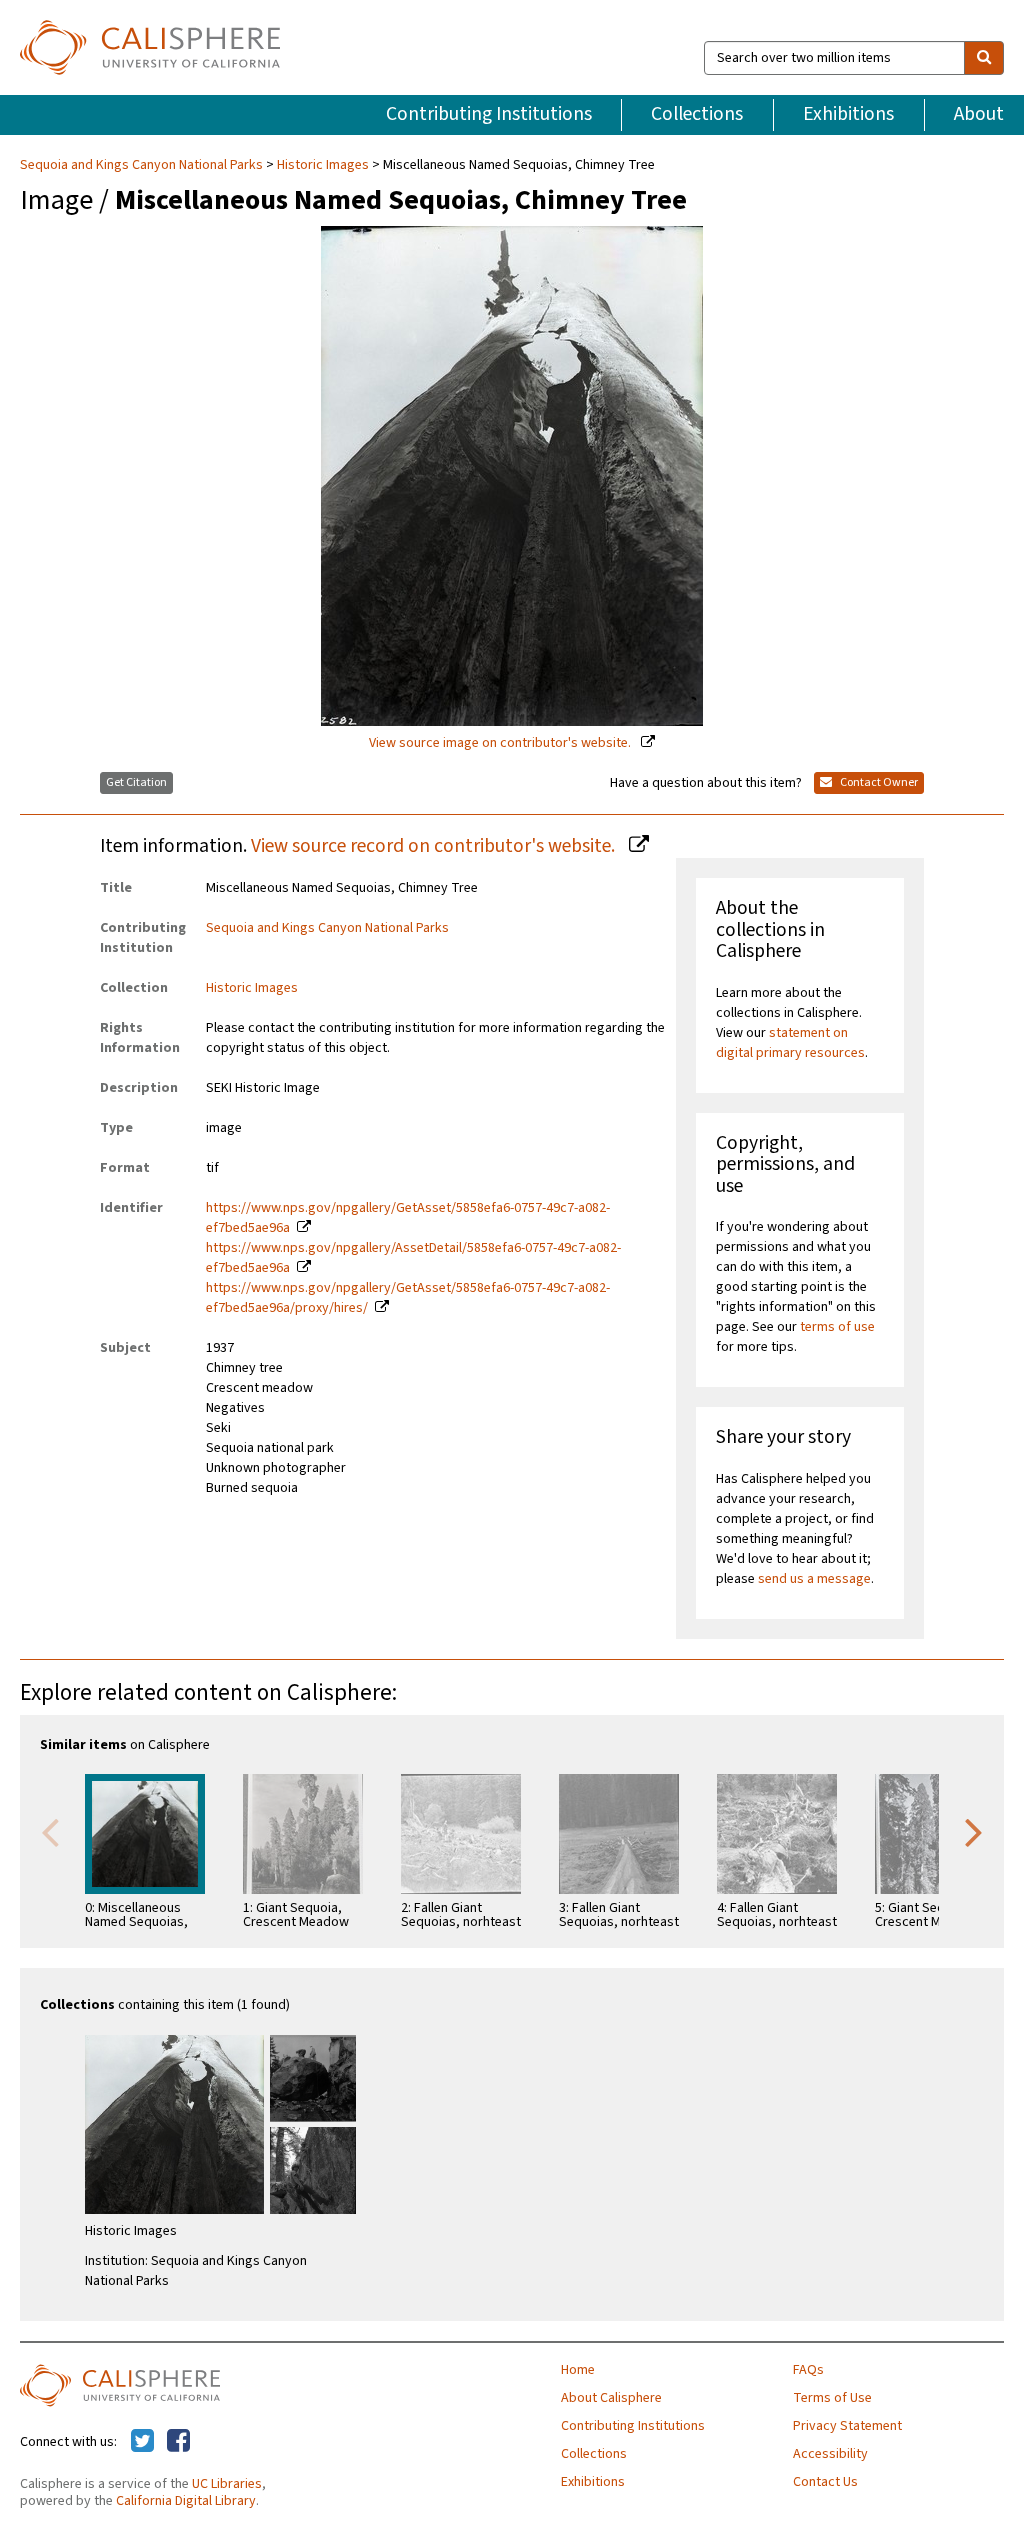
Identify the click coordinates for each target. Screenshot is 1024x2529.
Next (974, 1831)
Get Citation (136, 782)
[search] (984, 58)
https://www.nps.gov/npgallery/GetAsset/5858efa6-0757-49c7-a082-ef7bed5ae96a (408, 1218)
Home (578, 2370)
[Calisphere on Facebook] (178, 2442)
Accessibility (830, 2454)
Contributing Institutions (489, 114)
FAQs (808, 2370)
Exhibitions (848, 114)
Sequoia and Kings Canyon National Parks (143, 165)
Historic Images (323, 165)
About (979, 114)
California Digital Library (186, 2501)
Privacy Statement (847, 2426)
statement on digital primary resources (790, 1043)
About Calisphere (611, 2398)
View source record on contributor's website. (435, 846)
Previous (50, 1831)
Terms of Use (832, 2398)
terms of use (837, 1327)
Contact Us (825, 2482)
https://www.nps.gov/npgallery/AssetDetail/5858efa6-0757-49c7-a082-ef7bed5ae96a (413, 1258)
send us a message (814, 1579)
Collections (697, 114)
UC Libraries (227, 2484)
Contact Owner (878, 782)
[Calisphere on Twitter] (142, 2442)
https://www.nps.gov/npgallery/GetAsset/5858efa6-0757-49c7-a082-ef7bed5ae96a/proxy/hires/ (408, 1298)
